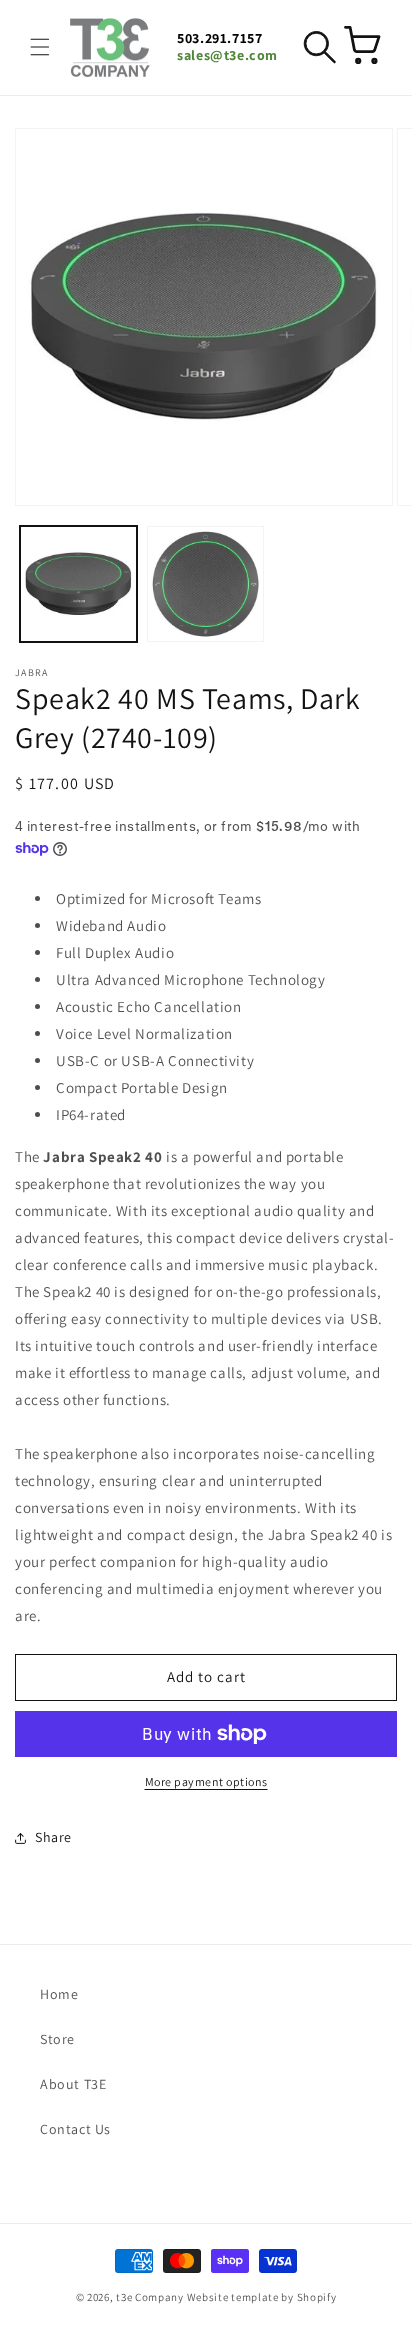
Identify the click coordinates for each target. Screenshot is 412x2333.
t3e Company (150, 2297)
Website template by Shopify (262, 2297)
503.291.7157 (219, 38)
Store (57, 2039)
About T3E (73, 2084)
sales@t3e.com (227, 55)
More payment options (206, 1781)
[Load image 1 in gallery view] (78, 584)
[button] (40, 47)
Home (59, 1994)
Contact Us (75, 2129)
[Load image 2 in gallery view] (205, 584)
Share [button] (53, 1837)
